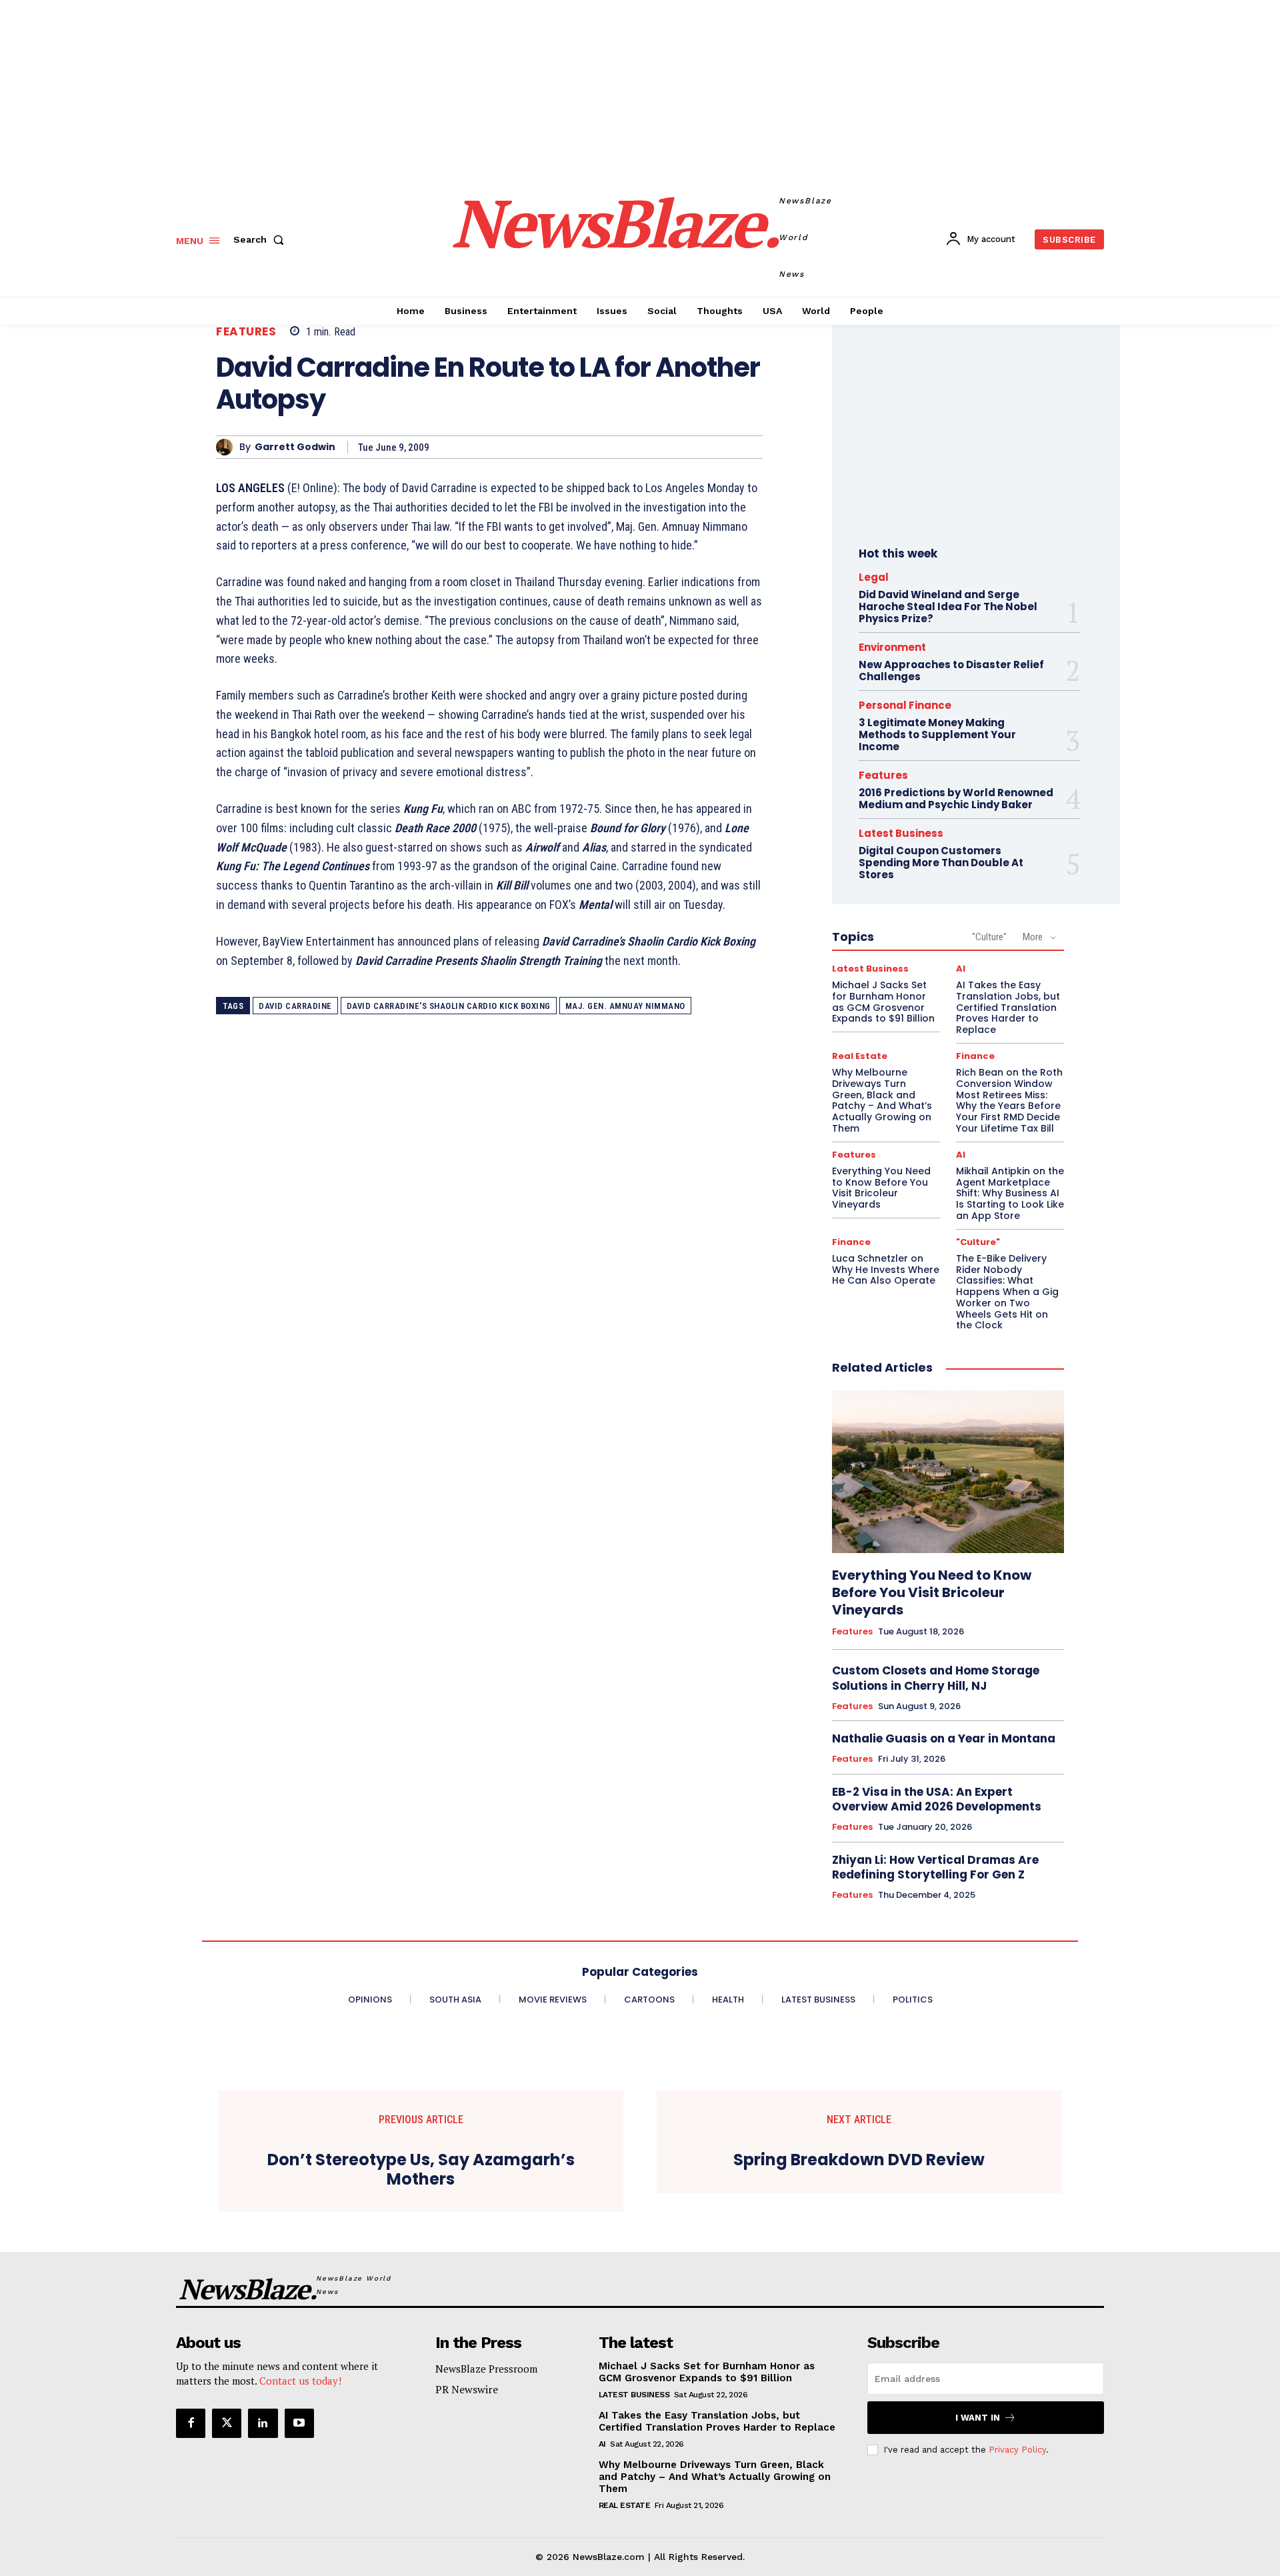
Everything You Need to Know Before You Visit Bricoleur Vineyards (881, 1188)
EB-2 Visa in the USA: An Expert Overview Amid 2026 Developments (937, 1799)
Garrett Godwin (295, 447)
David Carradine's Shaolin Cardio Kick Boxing (449, 1006)
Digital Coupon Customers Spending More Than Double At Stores (941, 863)
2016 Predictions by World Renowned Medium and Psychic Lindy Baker (956, 799)
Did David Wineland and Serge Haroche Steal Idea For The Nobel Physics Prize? (948, 606)
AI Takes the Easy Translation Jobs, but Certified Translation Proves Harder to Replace (1008, 1007)
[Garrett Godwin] (228, 447)
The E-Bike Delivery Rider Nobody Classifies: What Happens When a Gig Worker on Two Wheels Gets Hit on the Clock (1007, 1292)
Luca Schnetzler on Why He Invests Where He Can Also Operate (886, 1270)
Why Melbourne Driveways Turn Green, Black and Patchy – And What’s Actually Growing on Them (882, 1100)
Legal (874, 577)
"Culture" (989, 937)
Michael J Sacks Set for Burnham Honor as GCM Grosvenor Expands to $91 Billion (883, 1002)
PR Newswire (467, 2389)
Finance (975, 1056)
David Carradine (295, 1006)
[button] (261, 239)
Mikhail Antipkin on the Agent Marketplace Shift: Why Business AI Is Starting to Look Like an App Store (1010, 1193)
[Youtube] (299, 2423)
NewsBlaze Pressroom (486, 2369)
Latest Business (901, 833)
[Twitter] (227, 2423)
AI (961, 969)
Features (246, 332)
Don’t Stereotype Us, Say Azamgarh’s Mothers (421, 2170)
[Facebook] (191, 2423)
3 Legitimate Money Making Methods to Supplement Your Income (937, 735)
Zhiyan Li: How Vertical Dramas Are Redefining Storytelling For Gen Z (935, 1867)
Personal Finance (905, 705)
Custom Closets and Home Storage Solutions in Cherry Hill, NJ (936, 1678)
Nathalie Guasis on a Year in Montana (944, 1738)
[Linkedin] (263, 2423)
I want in (978, 2418)
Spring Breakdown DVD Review (859, 2160)
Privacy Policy (1017, 2450)
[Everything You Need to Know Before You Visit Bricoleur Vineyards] (948, 1472)
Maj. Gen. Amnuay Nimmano (625, 1006)
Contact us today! (300, 2381)
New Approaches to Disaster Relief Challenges (951, 671)
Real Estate (860, 1056)
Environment (892, 647)
